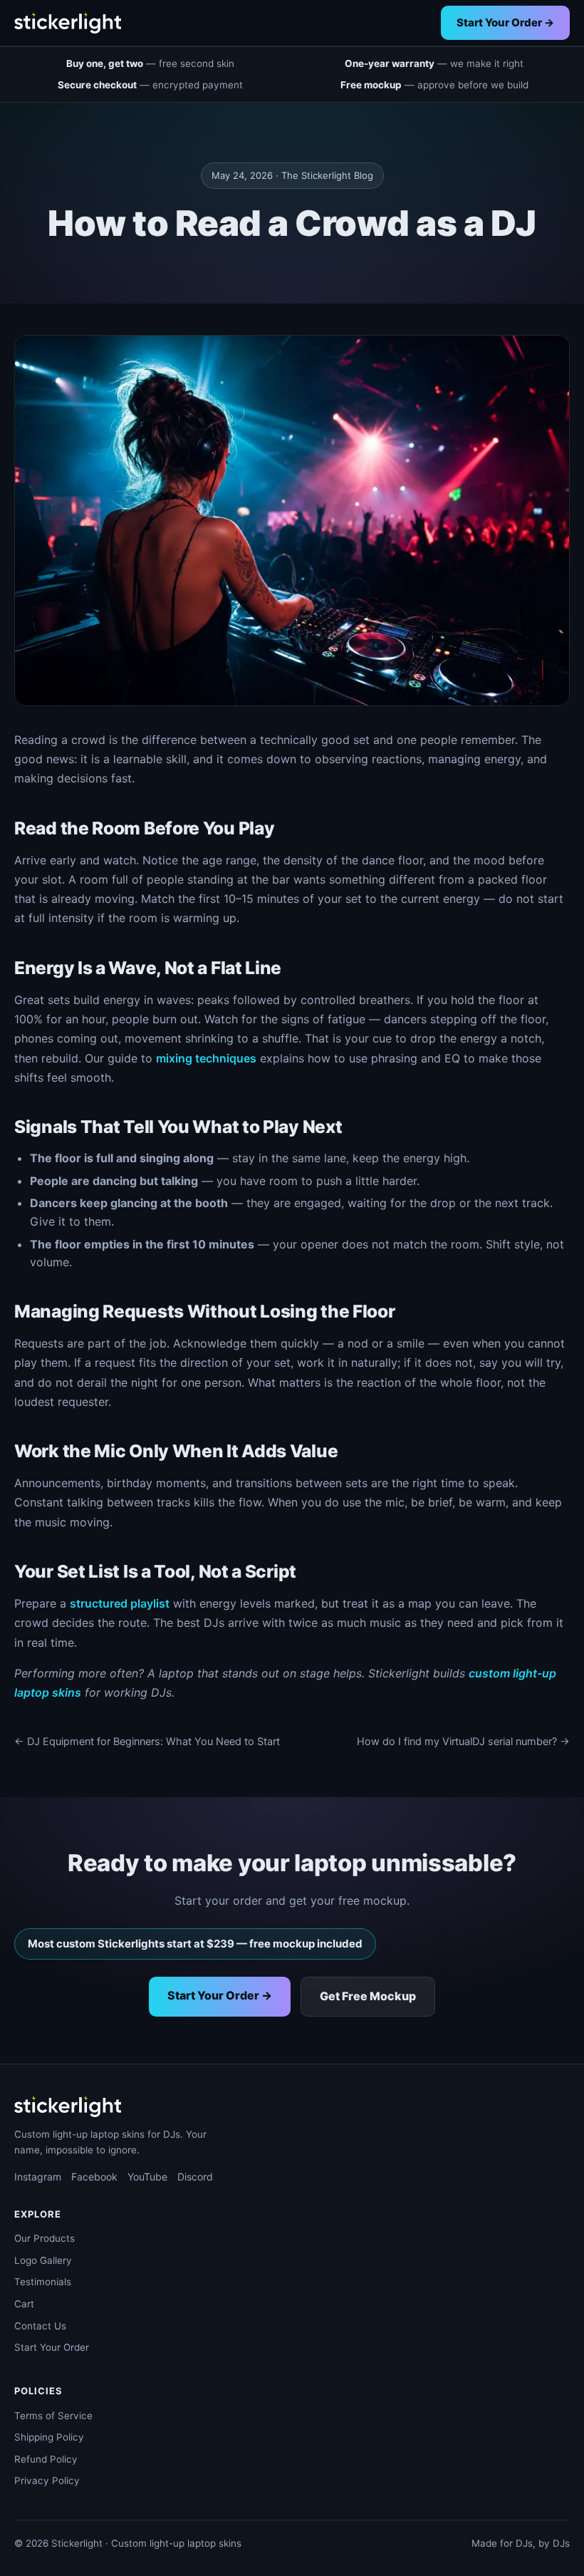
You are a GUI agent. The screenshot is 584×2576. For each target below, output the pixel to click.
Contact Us (40, 2326)
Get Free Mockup (368, 1996)
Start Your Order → (505, 22)
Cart (24, 2304)
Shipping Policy (49, 2437)
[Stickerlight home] (68, 23)
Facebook (94, 2177)
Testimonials (43, 2282)
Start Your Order (52, 2347)
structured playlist (120, 1603)
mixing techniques (206, 1058)
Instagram (38, 2177)
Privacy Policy (47, 2481)
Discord (195, 2177)
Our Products (45, 2238)
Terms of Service (53, 2416)
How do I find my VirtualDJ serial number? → (463, 1742)
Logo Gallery (43, 2260)
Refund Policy (46, 2459)
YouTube (147, 2177)
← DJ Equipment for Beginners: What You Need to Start (147, 1742)
